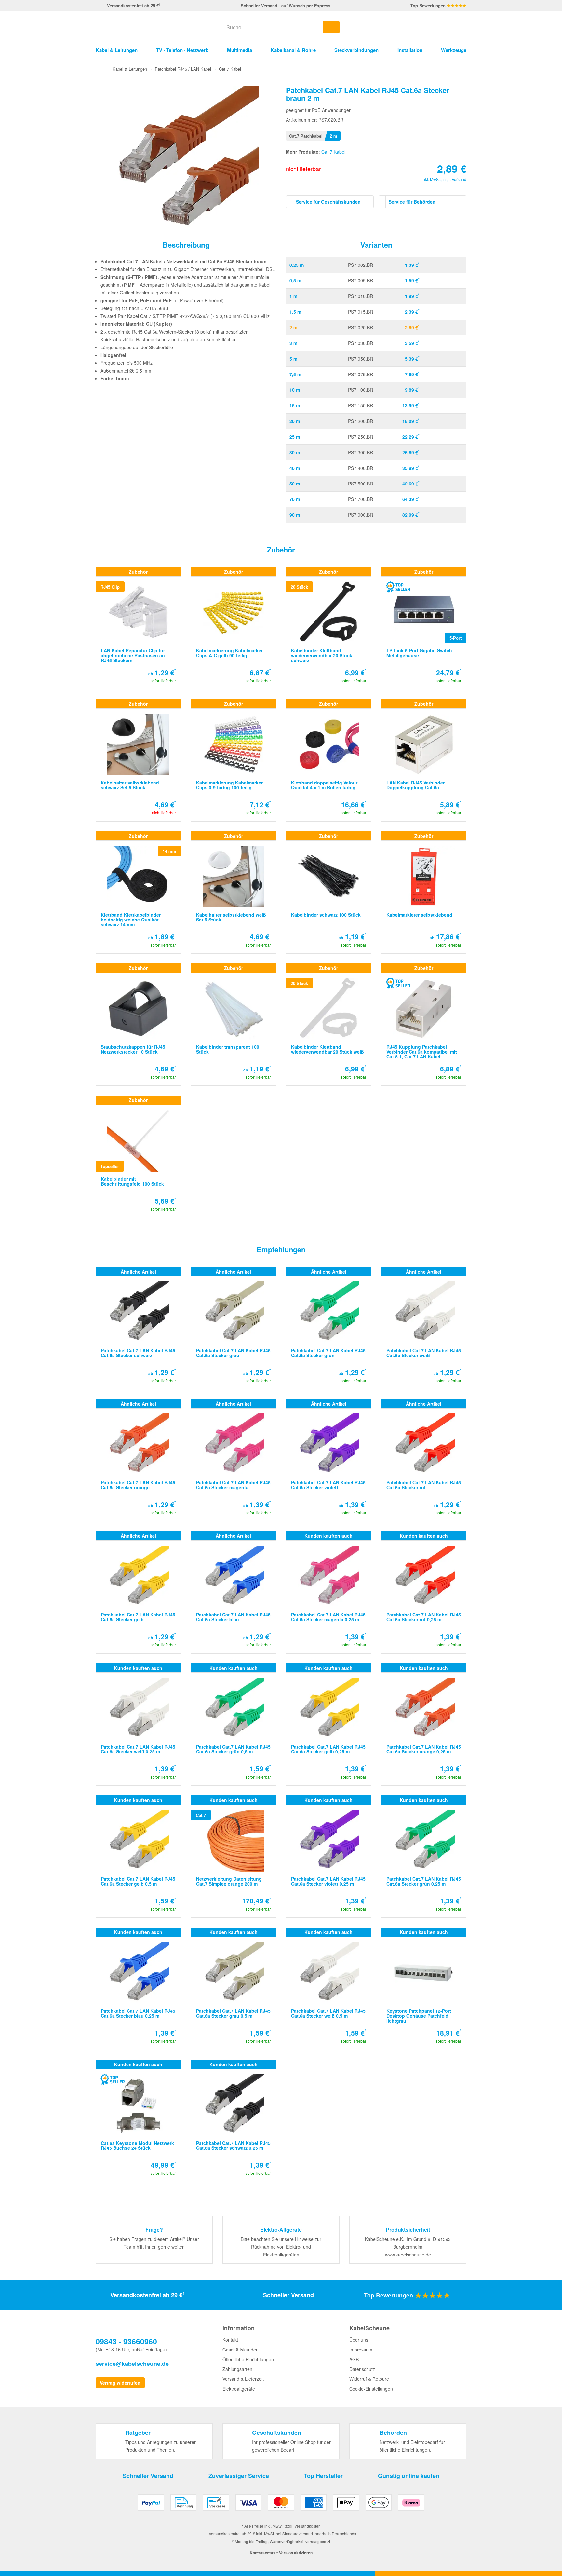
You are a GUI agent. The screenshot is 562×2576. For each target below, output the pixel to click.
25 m (295, 437)
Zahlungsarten (237, 2369)
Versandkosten (308, 2526)
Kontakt (230, 2340)
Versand (459, 179)
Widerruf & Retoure (369, 2379)
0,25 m (297, 265)
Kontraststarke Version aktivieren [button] (281, 2553)
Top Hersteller (323, 2476)
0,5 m (295, 280)
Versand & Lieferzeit (243, 2379)
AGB (354, 2359)
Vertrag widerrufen (120, 2383)
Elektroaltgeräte (239, 2389)
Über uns (359, 2340)
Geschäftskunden (241, 2350)
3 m (293, 343)
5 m (293, 359)
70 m (295, 499)
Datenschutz (362, 2369)
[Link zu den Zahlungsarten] (281, 2505)
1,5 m (295, 312)
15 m (295, 405)
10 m (295, 390)
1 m (293, 296)
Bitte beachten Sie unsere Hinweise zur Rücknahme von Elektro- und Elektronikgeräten (281, 2247)
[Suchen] (331, 27)
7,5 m (295, 374)
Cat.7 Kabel (333, 152)
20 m (295, 421)
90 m (295, 515)
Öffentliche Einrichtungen (248, 2359)
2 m (293, 327)
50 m (295, 484)
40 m (295, 468)
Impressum (361, 2350)
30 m (295, 452)
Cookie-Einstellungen (371, 2389)
